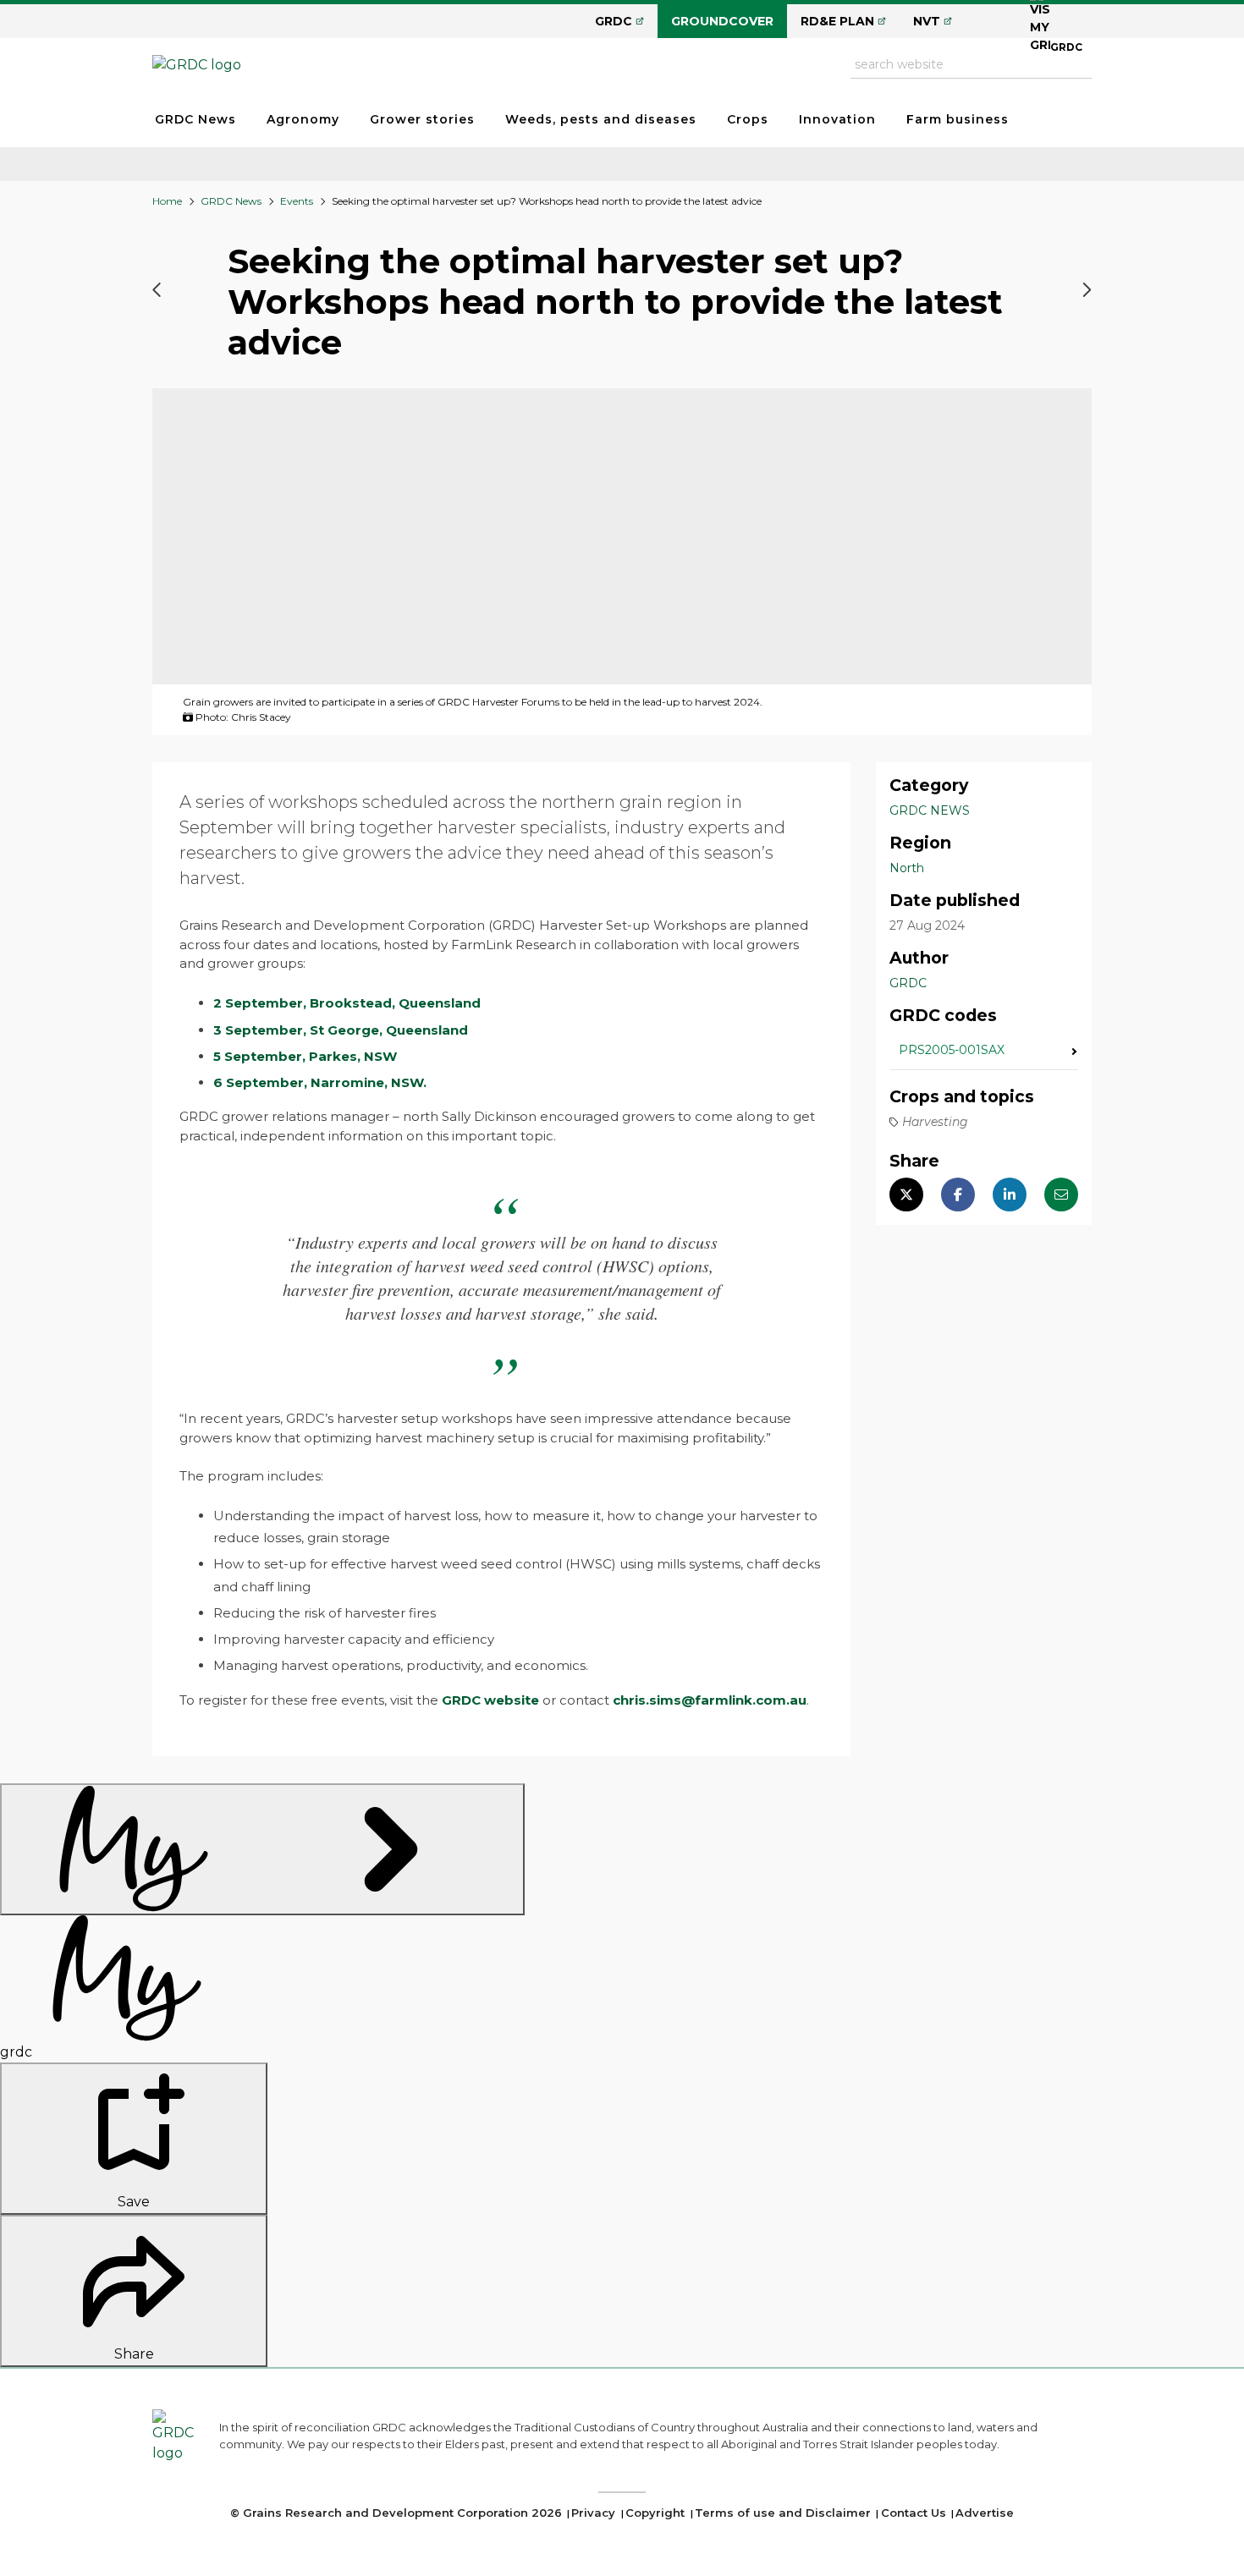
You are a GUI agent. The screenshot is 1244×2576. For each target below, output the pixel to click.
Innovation (837, 119)
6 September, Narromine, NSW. (320, 1082)
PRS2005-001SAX (952, 1051)
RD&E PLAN (837, 21)
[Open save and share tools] (262, 1849)
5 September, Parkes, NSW (305, 1056)
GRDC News (195, 119)
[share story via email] (1061, 1195)
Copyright (655, 2513)
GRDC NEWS (930, 810)
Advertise (985, 2513)
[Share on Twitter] (906, 1195)
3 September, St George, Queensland (341, 1030)
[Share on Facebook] (958, 1195)
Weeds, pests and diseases (601, 119)
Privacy (593, 2513)
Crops (748, 119)
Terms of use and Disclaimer (783, 2513)
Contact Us (914, 2513)
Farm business (958, 119)
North (907, 868)
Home (167, 201)
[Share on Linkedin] (1010, 1195)
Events (297, 201)
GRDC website (490, 1700)
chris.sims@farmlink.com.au (710, 1700)
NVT (927, 21)
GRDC (614, 21)
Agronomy (303, 119)
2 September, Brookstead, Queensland (347, 1003)
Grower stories (422, 119)
